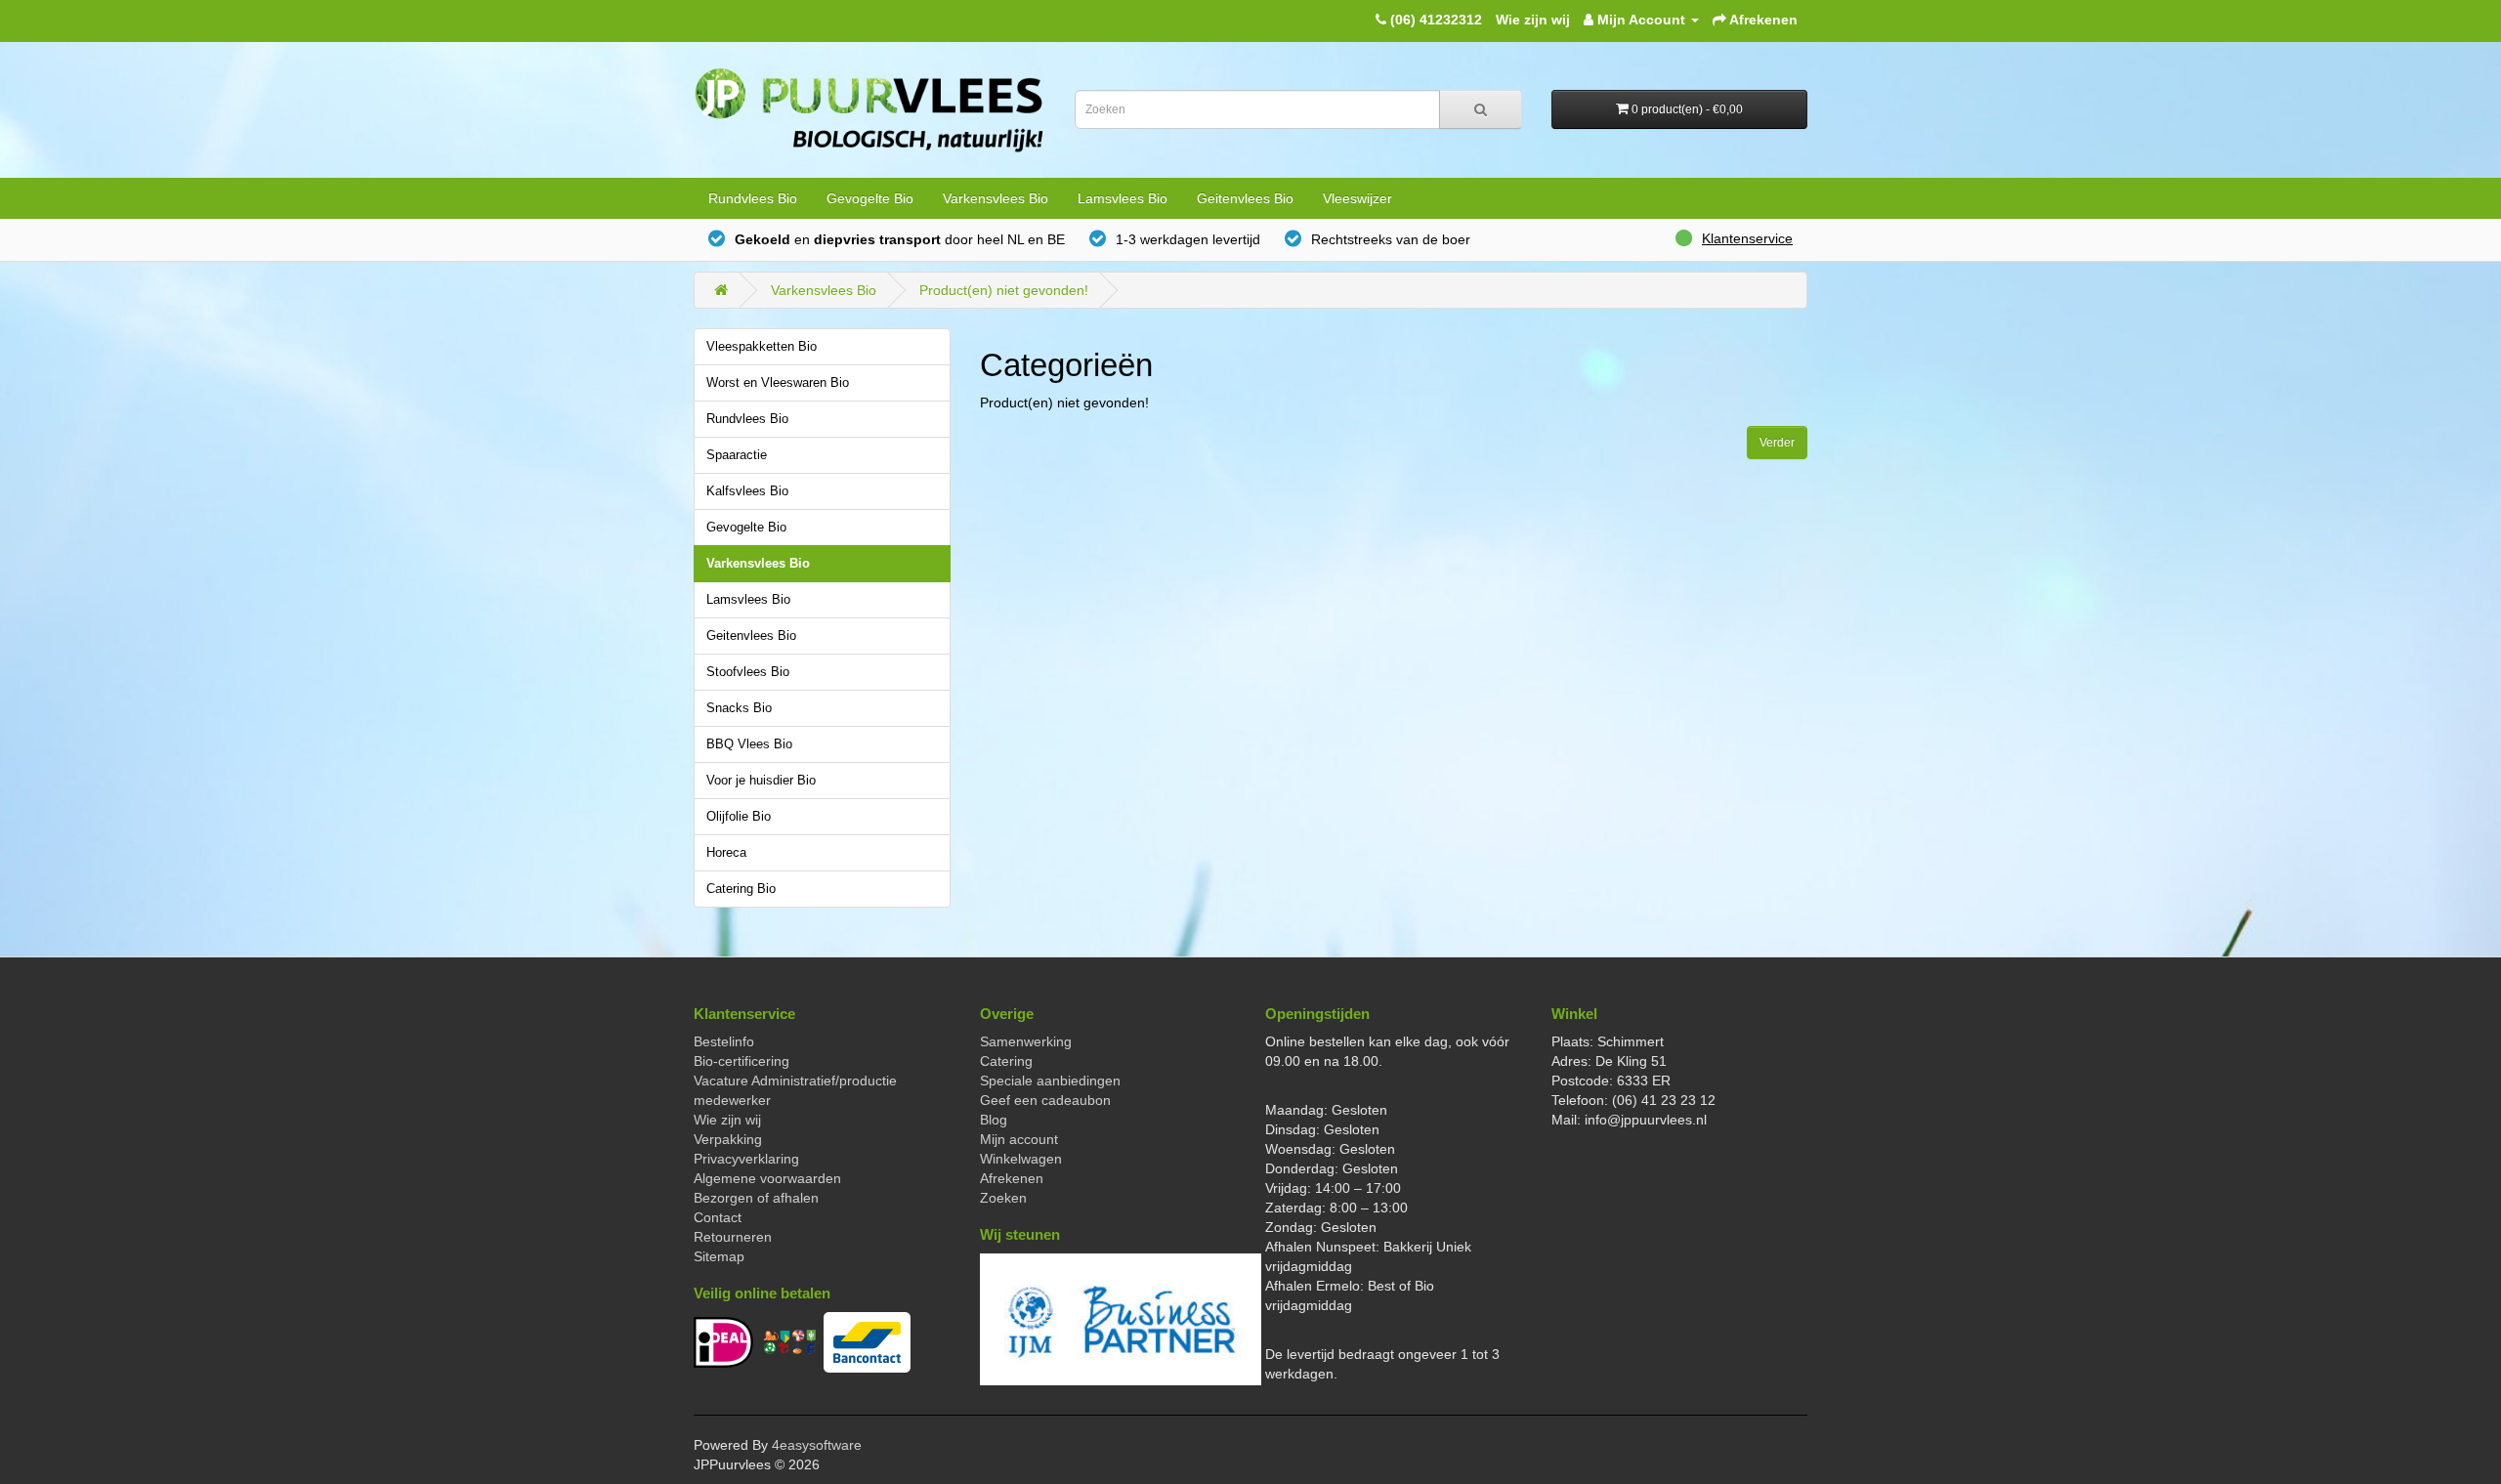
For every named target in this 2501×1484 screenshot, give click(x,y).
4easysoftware (817, 1445)
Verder (1777, 443)
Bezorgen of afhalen (756, 1198)
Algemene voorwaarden (767, 1178)
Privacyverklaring (746, 1159)
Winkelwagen (1021, 1159)
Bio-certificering (742, 1061)
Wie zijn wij (1533, 20)
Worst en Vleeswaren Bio (778, 383)
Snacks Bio (739, 708)
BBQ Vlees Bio (749, 744)
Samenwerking (1026, 1041)
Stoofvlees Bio (748, 672)
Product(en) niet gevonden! (1004, 290)
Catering (1006, 1061)
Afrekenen (1012, 1178)
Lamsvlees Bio (1123, 198)
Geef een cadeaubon (1045, 1100)
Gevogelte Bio (870, 198)
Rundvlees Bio (753, 198)
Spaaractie (737, 455)
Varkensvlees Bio (996, 198)
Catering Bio (741, 889)
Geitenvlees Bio (1245, 198)
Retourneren (733, 1237)
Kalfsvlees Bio (747, 491)
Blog (994, 1120)
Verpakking (728, 1139)
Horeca (726, 853)
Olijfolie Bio (739, 817)
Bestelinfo (724, 1041)
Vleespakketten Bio (762, 347)
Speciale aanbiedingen (1050, 1081)
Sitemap (719, 1256)
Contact (718, 1217)
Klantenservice (1747, 238)
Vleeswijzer (1357, 198)
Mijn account (1019, 1139)
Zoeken (1003, 1198)
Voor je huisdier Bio (761, 781)
